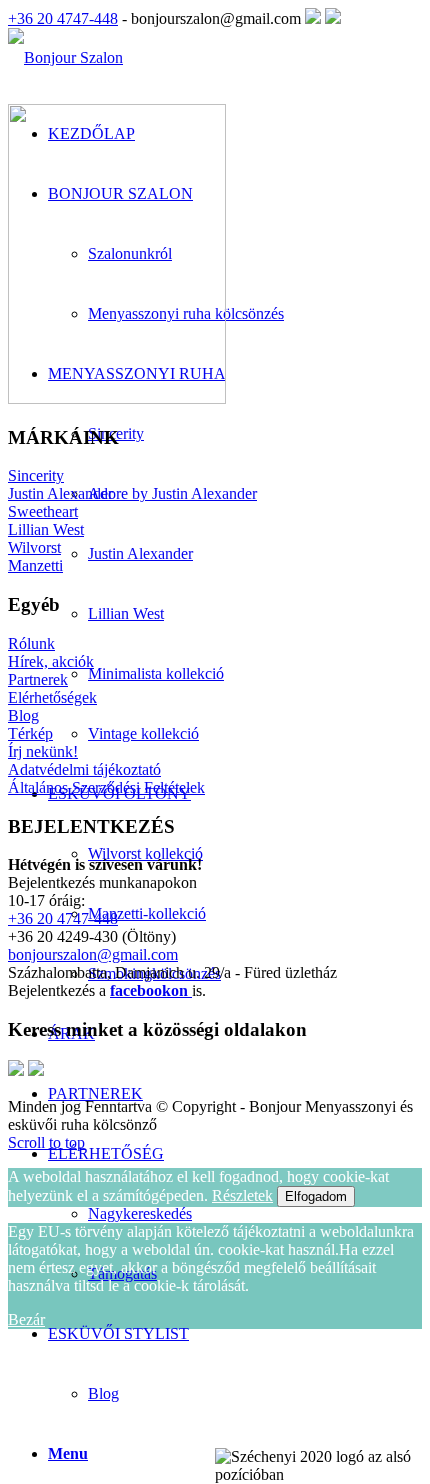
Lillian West (46, 529)
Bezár (26, 1319)
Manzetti (35, 565)
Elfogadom (316, 1196)
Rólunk (31, 643)
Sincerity (36, 475)
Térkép (30, 733)
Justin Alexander (60, 493)
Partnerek (38, 679)
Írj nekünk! (43, 751)
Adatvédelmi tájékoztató (84, 769)
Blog (103, 1393)
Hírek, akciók (51, 661)
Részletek (242, 1195)
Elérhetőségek (52, 697)
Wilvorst (34, 547)
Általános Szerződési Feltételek (106, 787)
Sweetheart (43, 511)
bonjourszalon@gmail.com (93, 954)
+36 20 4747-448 (63, 18)
